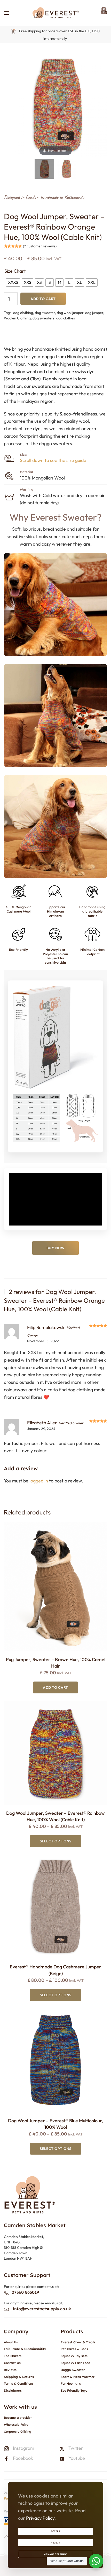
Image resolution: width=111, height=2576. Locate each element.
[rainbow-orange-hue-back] (67, 170)
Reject (55, 2543)
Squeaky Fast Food (76, 2363)
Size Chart (15, 271)
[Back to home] (55, 13)
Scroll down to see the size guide (53, 460)
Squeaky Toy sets (74, 2356)
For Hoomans (71, 2383)
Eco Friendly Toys (74, 2390)
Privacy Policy (40, 2518)
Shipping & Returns (19, 2377)
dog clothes (66, 318)
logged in (39, 1481)
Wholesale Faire (16, 2425)
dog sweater (45, 313)
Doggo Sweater (73, 2370)
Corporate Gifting (18, 2432)
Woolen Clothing (17, 318)
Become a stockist (18, 2418)
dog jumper (94, 313)
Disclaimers (13, 2390)
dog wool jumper (70, 313)
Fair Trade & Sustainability (25, 2349)
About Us (11, 2342)
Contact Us (12, 2363)
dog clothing (23, 313)
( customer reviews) (40, 246)
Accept (55, 2531)
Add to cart (43, 299)
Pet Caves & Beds (74, 2349)
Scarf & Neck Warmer (78, 2377)
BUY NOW (56, 1248)
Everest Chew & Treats (78, 2342)
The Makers (13, 2356)
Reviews (10, 2370)
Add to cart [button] (55, 1687)
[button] (6, 13)
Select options (56, 1841)
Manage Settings (56, 2554)
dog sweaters (43, 318)
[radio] (13, 282)
